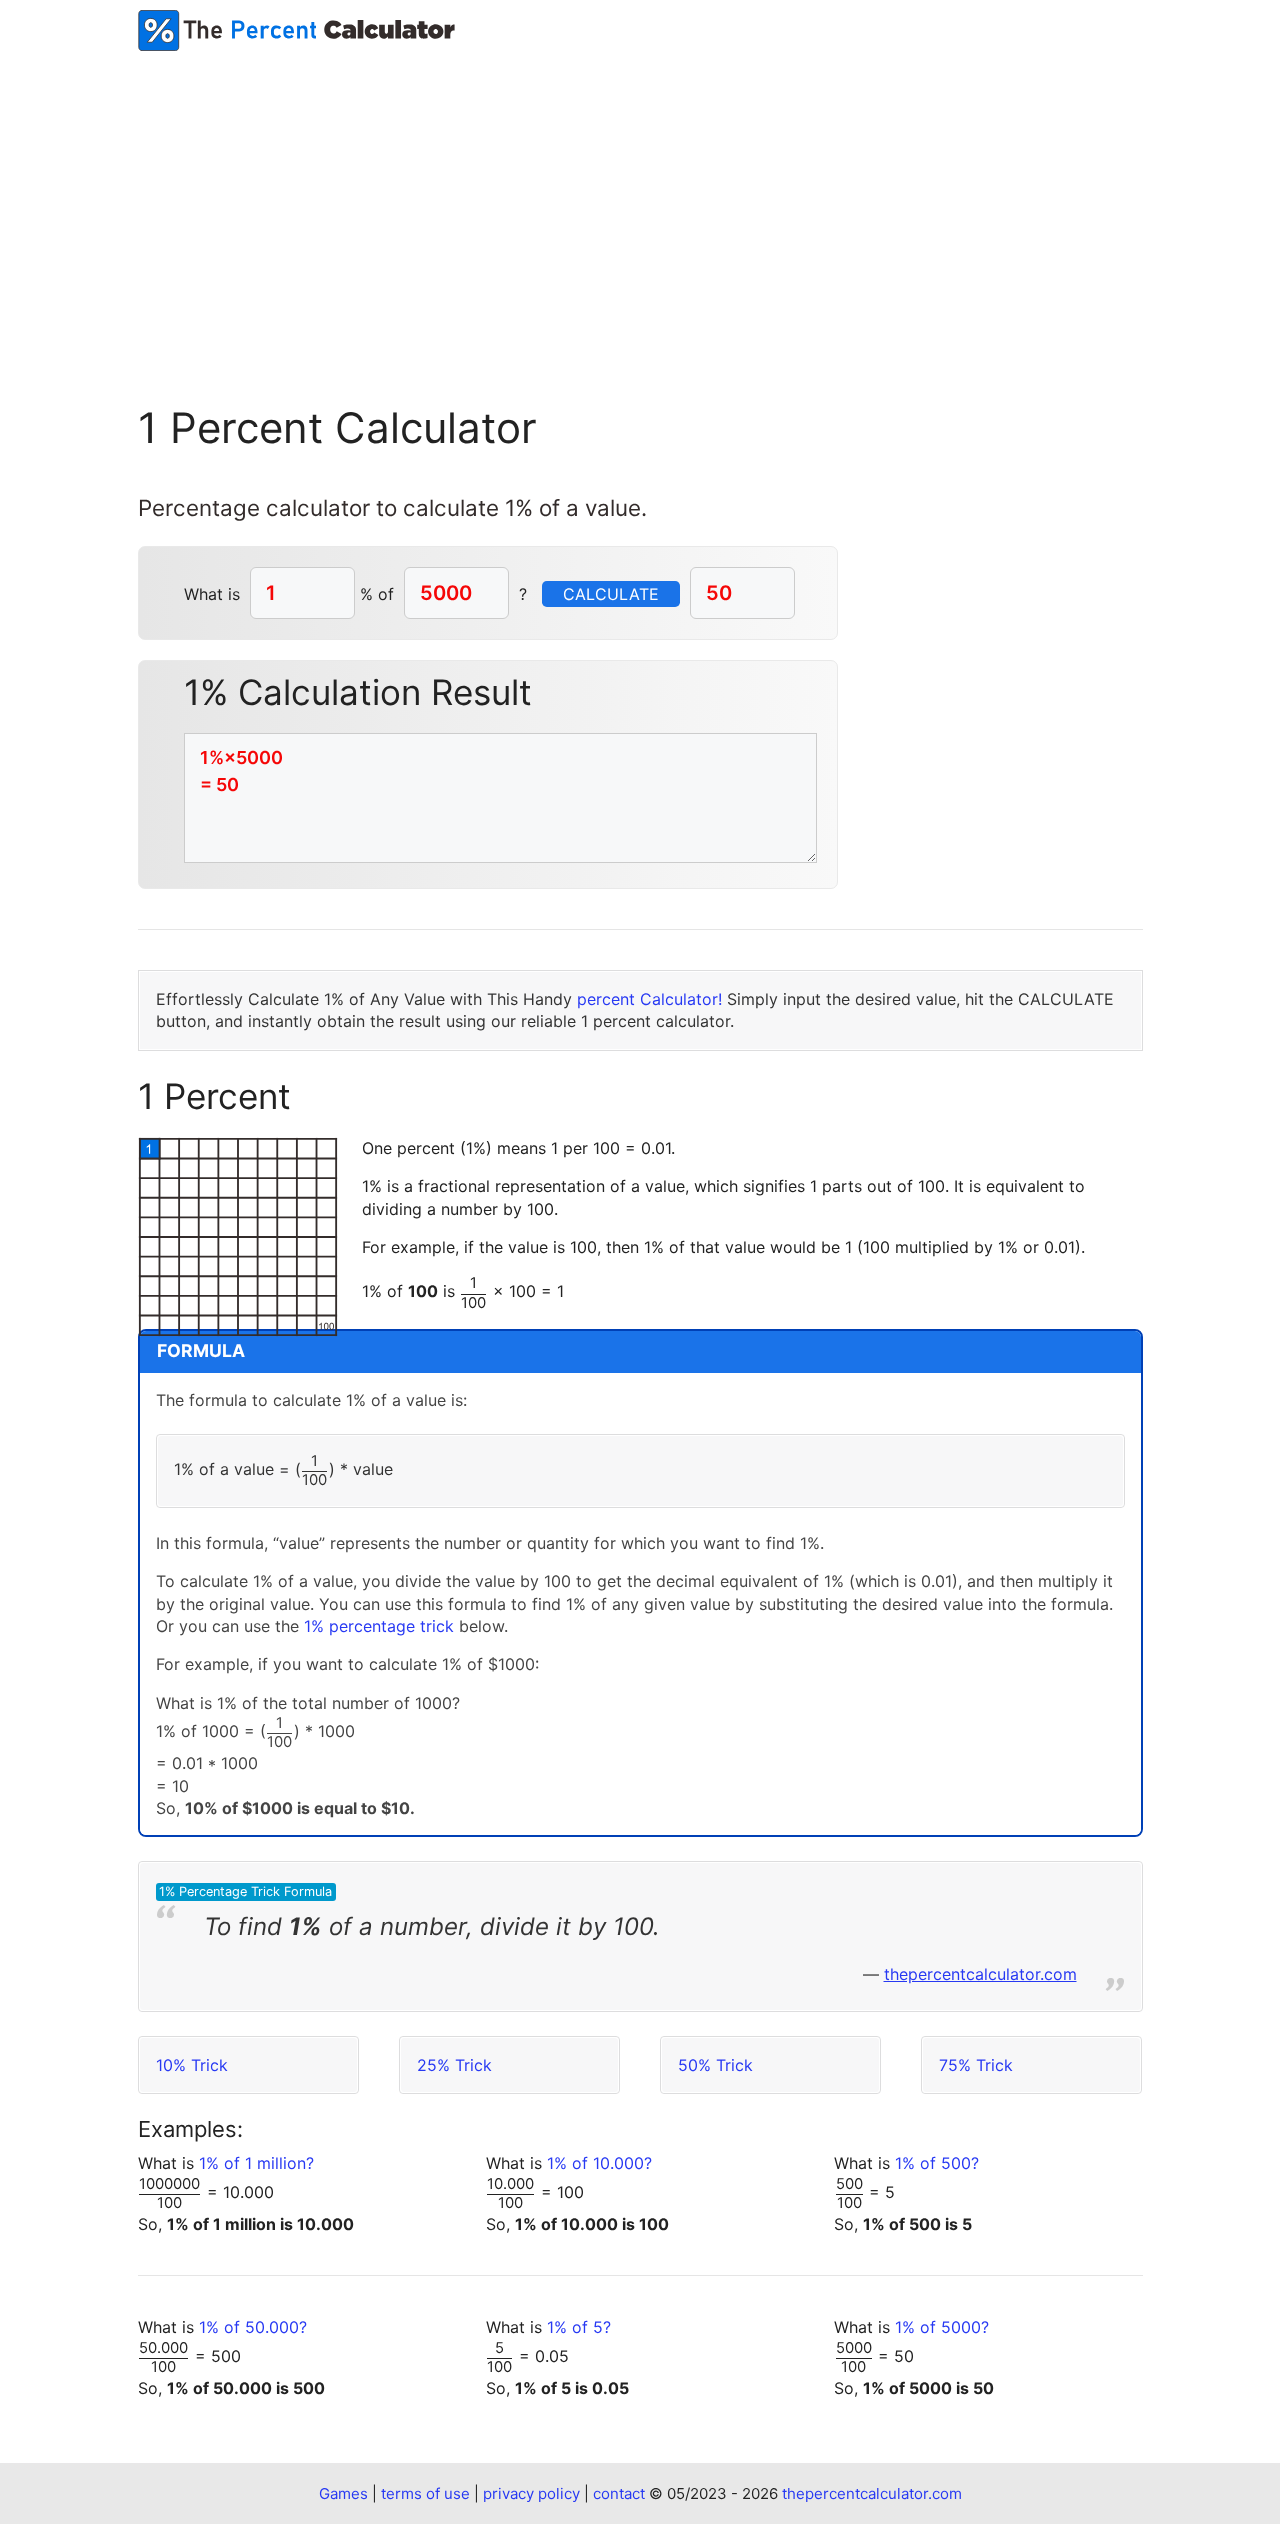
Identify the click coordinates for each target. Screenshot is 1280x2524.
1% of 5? (579, 2327)
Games (343, 2493)
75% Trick (976, 2065)
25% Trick (454, 2065)
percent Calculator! (649, 999)
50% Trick (715, 2065)
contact (619, 2493)
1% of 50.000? (253, 2327)
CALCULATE (611, 594)
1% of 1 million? (256, 2163)
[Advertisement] (640, 201)
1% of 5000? (942, 2327)
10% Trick (192, 2065)
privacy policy (531, 2493)
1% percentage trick (379, 1626)
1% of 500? (937, 2163)
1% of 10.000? (599, 2163)
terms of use (425, 2493)
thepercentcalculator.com (980, 1974)
